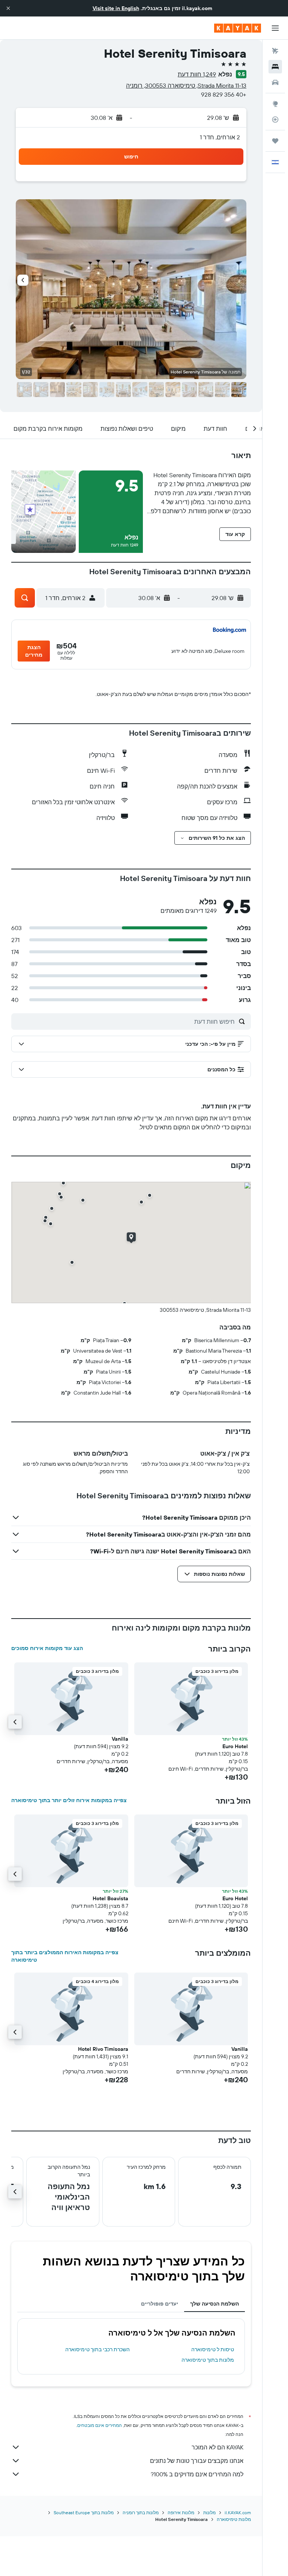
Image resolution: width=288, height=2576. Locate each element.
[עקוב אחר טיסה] (275, 119)
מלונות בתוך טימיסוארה (208, 2360)
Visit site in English (116, 8)
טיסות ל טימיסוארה (213, 2349)
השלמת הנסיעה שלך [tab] (214, 2304)
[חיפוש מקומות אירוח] (275, 67)
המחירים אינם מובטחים (100, 2425)
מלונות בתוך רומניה (141, 2513)
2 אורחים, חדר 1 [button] (220, 137)
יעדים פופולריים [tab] (160, 2304)
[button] (8, 8)
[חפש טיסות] (275, 51)
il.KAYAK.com (238, 2513)
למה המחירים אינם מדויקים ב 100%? (197, 2474)
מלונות (209, 2513)
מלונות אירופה (181, 2513)
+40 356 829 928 (224, 94)
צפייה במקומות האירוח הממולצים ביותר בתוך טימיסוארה (65, 1956)
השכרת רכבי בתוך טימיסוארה (97, 2349)
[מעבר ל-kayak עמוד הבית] (238, 28)
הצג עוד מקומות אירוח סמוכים (47, 1648)
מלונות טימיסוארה (234, 2519)
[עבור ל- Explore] (275, 104)
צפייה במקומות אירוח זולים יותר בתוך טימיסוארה (69, 1800)
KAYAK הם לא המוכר (217, 2447)
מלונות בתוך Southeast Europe (84, 2513)
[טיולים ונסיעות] (275, 141)
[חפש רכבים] (275, 82)
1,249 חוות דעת (197, 74)
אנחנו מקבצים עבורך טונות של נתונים (197, 2461)
